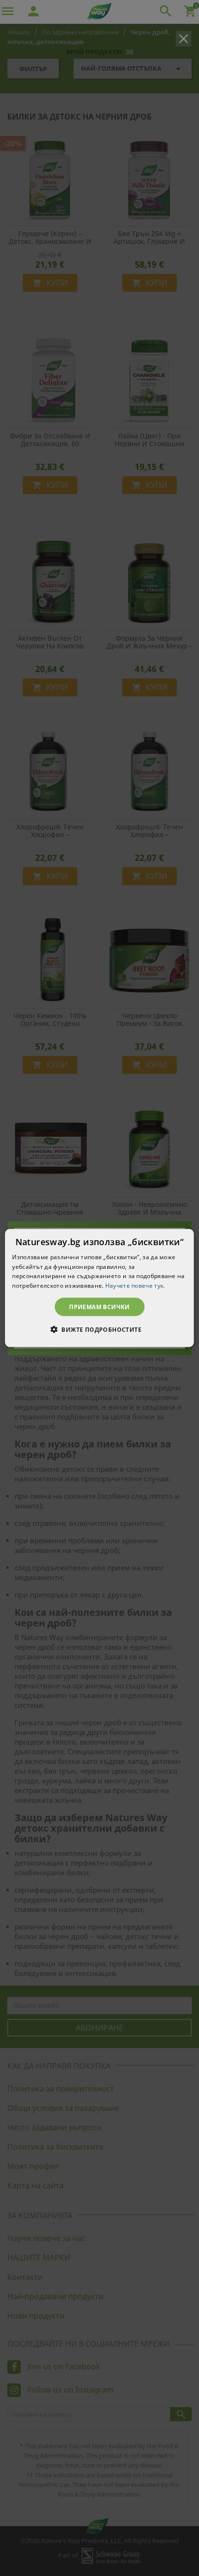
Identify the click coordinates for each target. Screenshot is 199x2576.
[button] (99, 1329)
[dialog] (99, 1288)
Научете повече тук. (135, 1286)
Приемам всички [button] (99, 1307)
